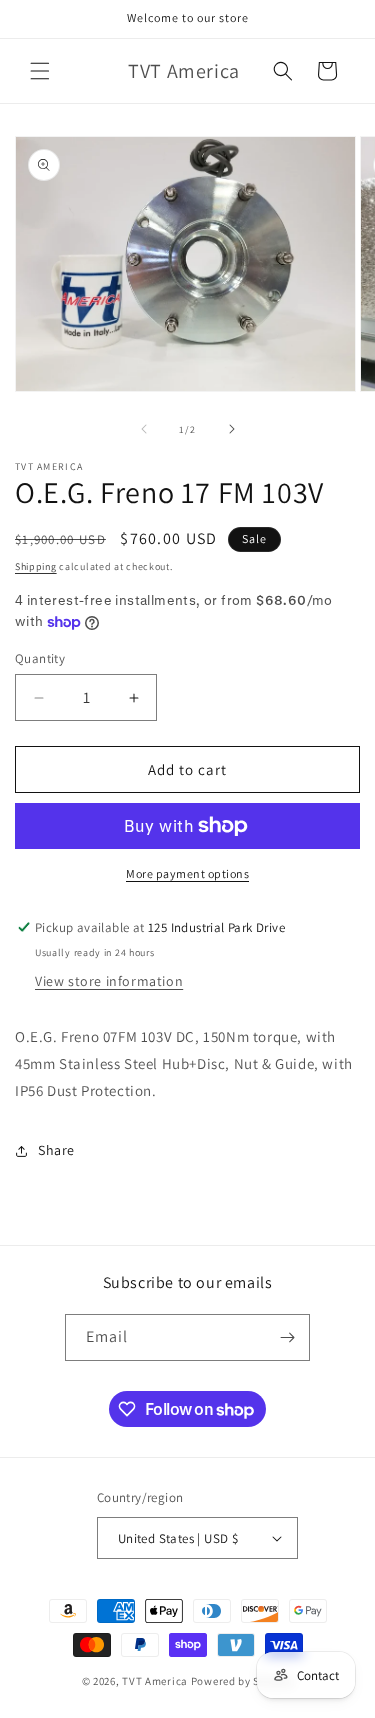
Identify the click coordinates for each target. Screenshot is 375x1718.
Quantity (40, 658)
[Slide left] (144, 429)
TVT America (155, 1681)
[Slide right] (232, 429)
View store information (109, 981)
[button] (40, 71)
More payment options (187, 873)
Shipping (36, 566)
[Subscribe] (287, 1337)
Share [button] (56, 1150)
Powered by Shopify (242, 1681)
